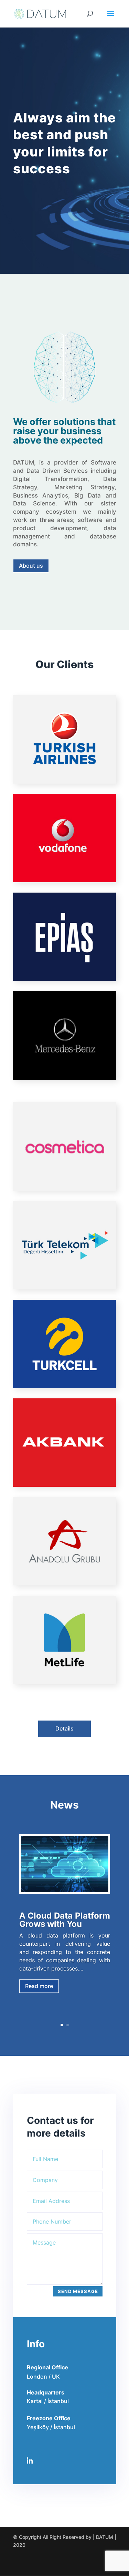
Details (64, 1728)
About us (31, 566)
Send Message (78, 2291)
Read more (39, 1986)
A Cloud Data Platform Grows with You (65, 1920)
